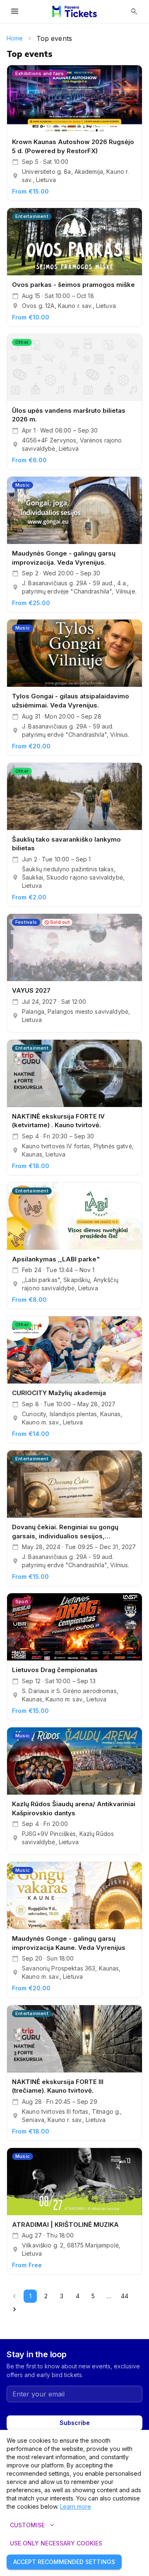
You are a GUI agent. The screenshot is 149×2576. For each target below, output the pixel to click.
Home (15, 38)
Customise (33, 2525)
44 (125, 2296)
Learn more (76, 2506)
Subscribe (75, 2423)
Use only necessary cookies (56, 2543)
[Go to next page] (14, 2309)
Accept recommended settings (64, 2562)
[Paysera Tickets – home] (74, 12)
